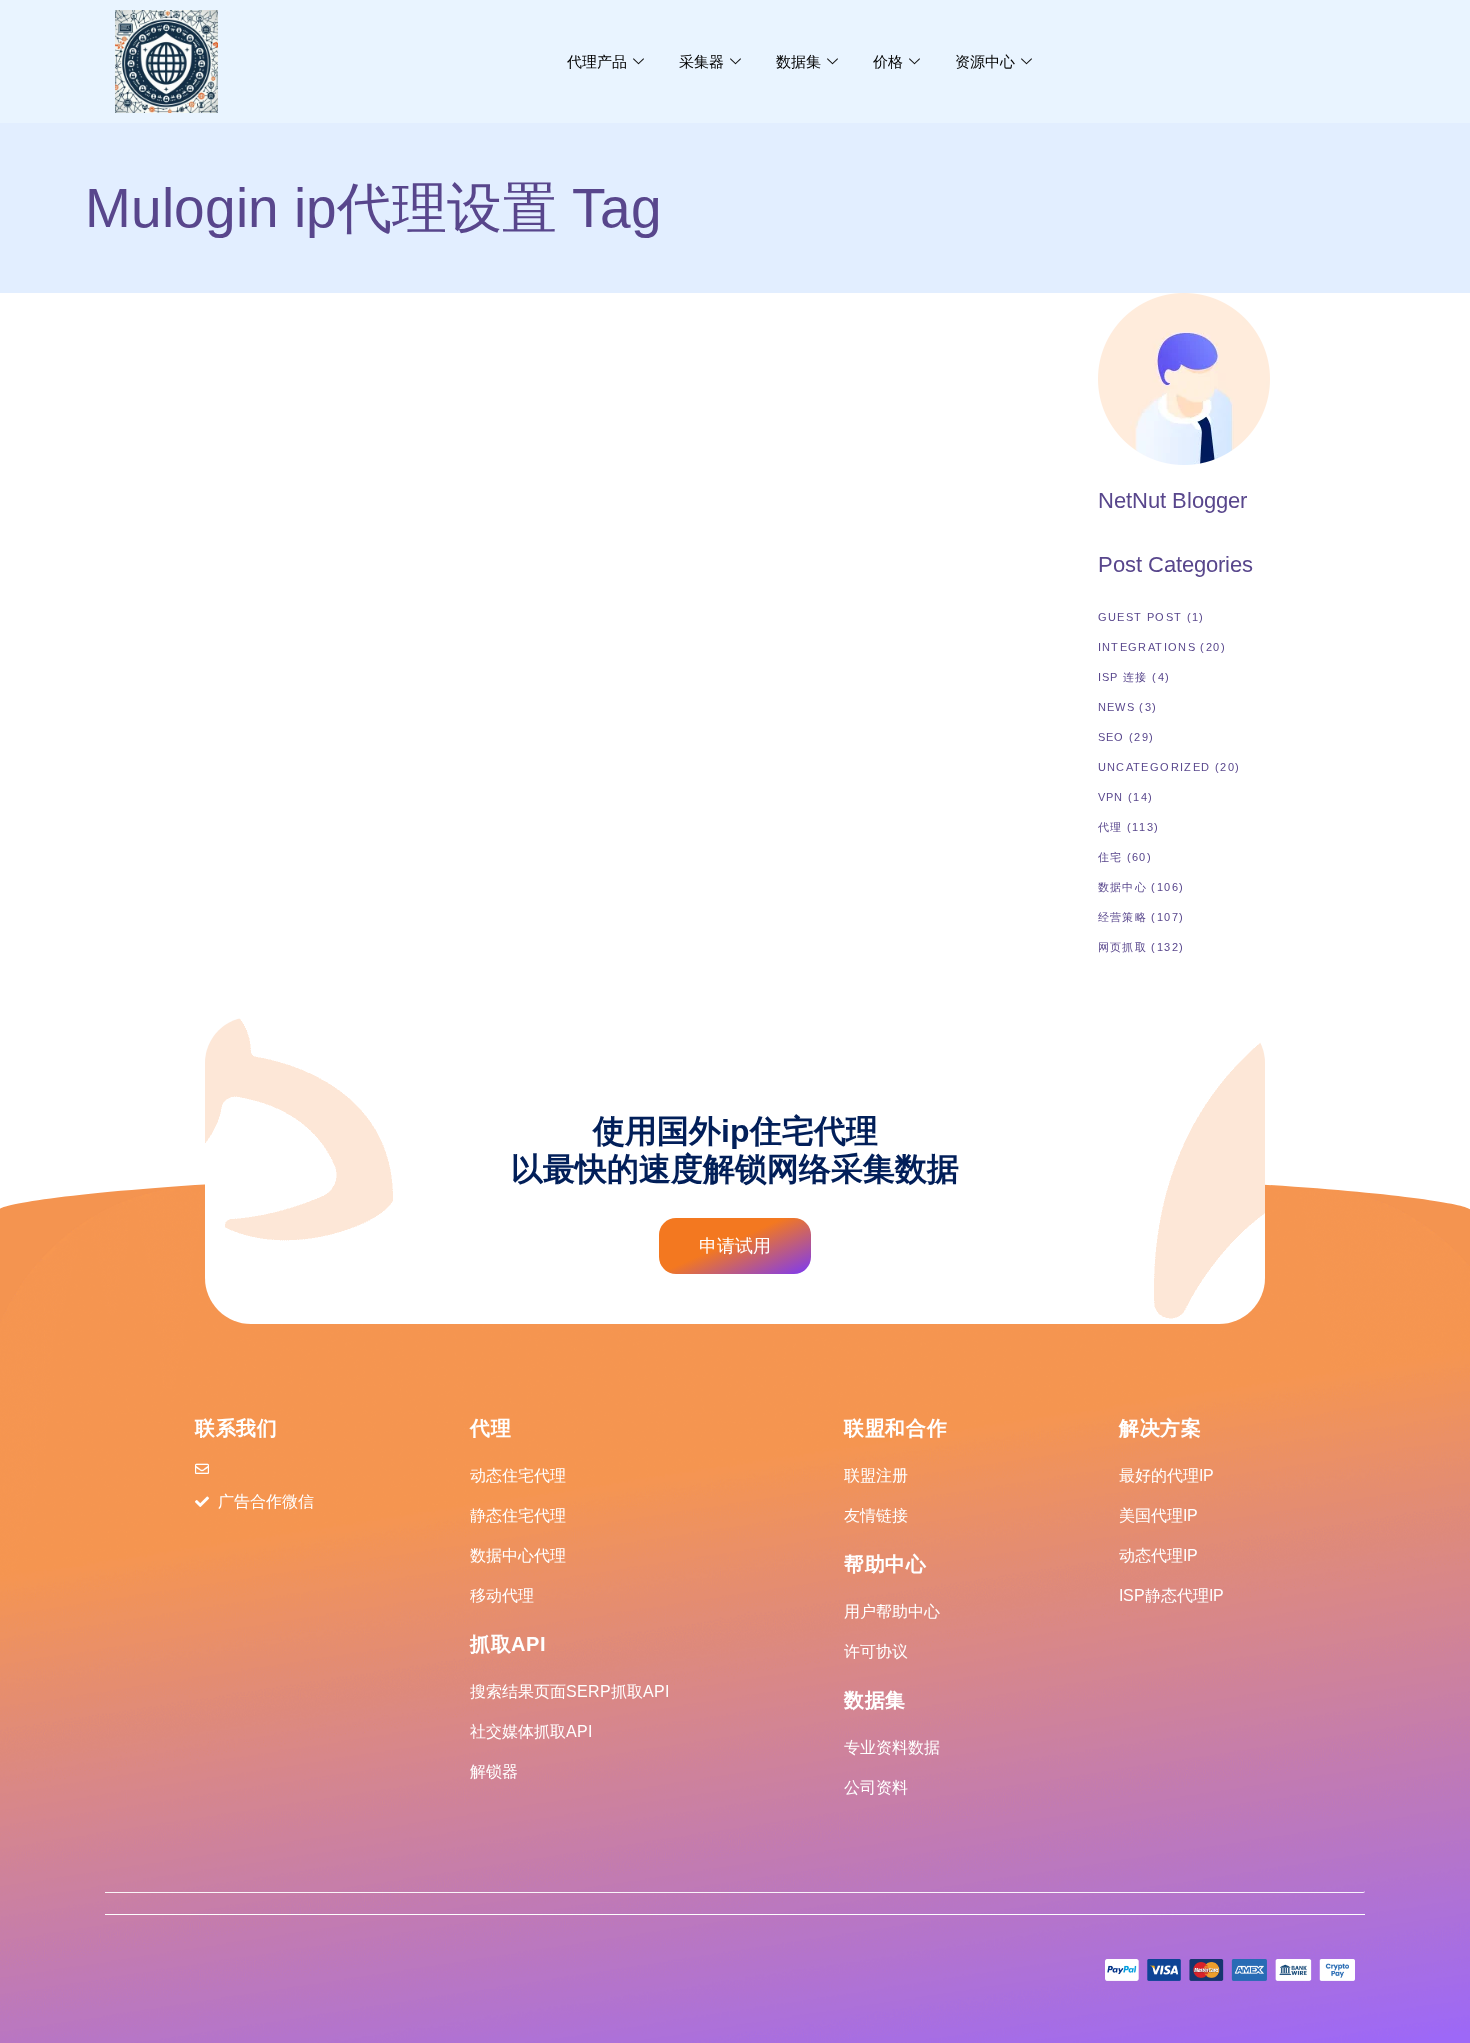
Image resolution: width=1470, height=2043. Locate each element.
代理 (1110, 827)
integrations (134, 474)
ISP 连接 (1123, 677)
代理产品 (597, 61)
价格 (888, 61)
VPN (1111, 797)
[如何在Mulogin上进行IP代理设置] (235, 361)
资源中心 (985, 61)
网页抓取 (1123, 947)
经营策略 (1123, 917)
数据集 (798, 61)
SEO (1111, 737)
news (1117, 707)
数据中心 (1123, 887)
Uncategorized (1154, 767)
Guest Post (1140, 617)
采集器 (701, 61)
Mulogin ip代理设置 (260, 474)
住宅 (1110, 857)
